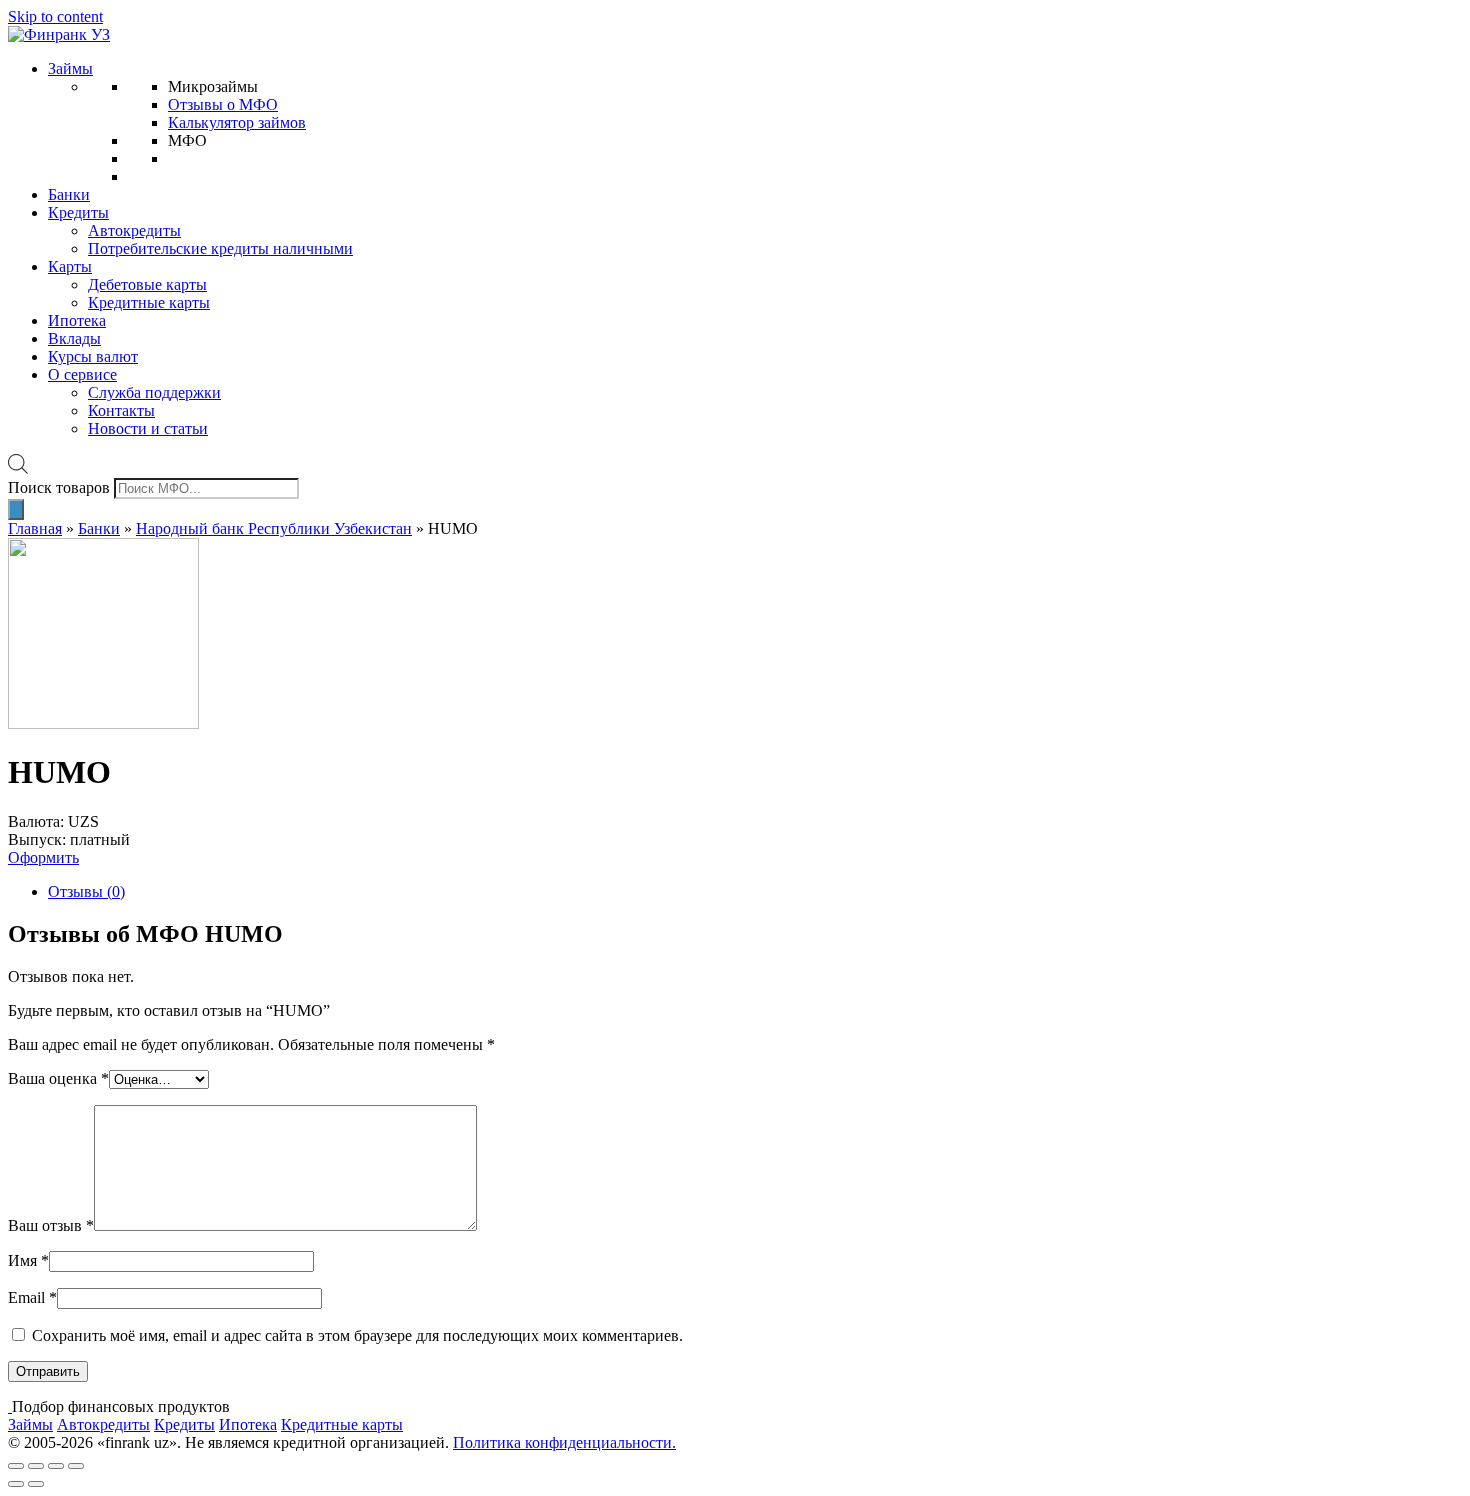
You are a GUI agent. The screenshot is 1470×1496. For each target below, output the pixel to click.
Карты (70, 266)
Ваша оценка (58, 1078)
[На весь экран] (56, 1466)
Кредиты (78, 212)
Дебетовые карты (147, 284)
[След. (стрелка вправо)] (36, 1484)
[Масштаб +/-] (76, 1466)
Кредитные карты (149, 302)
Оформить (43, 857)
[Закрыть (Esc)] (16, 1466)
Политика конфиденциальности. (564, 1442)
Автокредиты (134, 230)
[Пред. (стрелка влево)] (16, 1484)
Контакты (121, 410)
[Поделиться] (36, 1466)
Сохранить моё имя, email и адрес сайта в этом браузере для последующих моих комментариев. (357, 1335)
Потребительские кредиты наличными (220, 248)
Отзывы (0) (86, 891)
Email (32, 1297)
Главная (35, 528)
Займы (70, 68)
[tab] (755, 892)
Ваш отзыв (51, 1225)
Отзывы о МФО (223, 104)
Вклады (74, 338)
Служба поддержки (154, 392)
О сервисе (82, 374)
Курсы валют (93, 356)
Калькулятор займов (237, 122)
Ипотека (77, 320)
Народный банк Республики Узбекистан (274, 528)
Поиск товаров (59, 487)
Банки (69, 194)
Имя (28, 1260)
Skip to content (55, 16)
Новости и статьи (148, 428)
